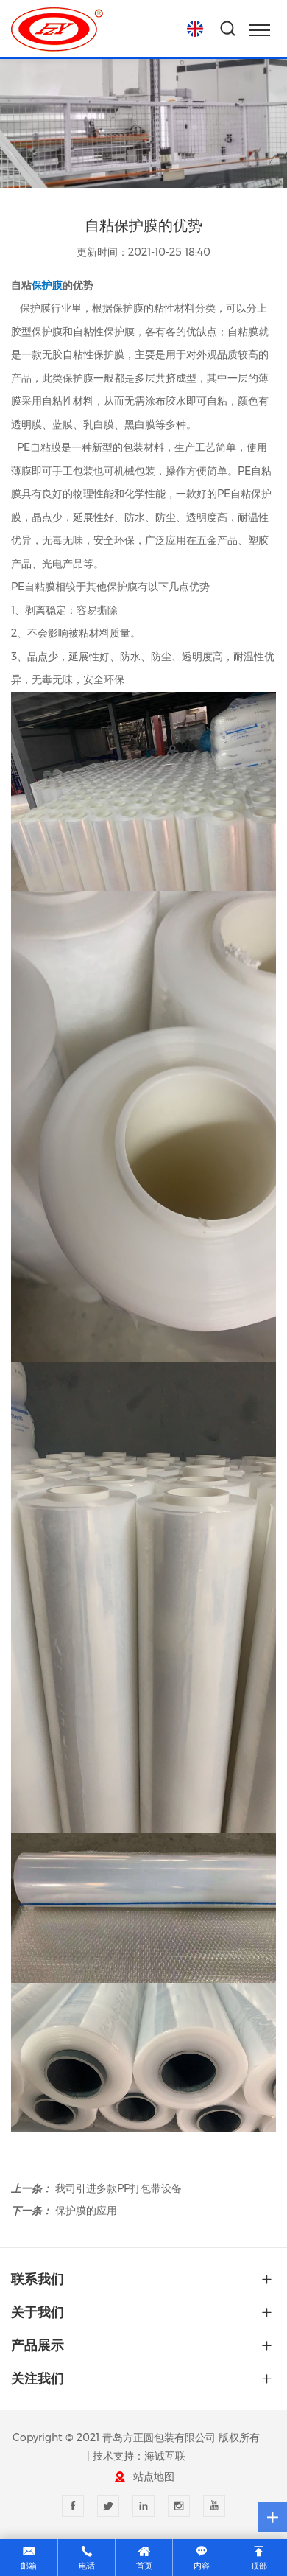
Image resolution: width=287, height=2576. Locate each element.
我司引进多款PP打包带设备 (118, 2188)
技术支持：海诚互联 (139, 2456)
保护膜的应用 (86, 2211)
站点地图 (154, 2477)
